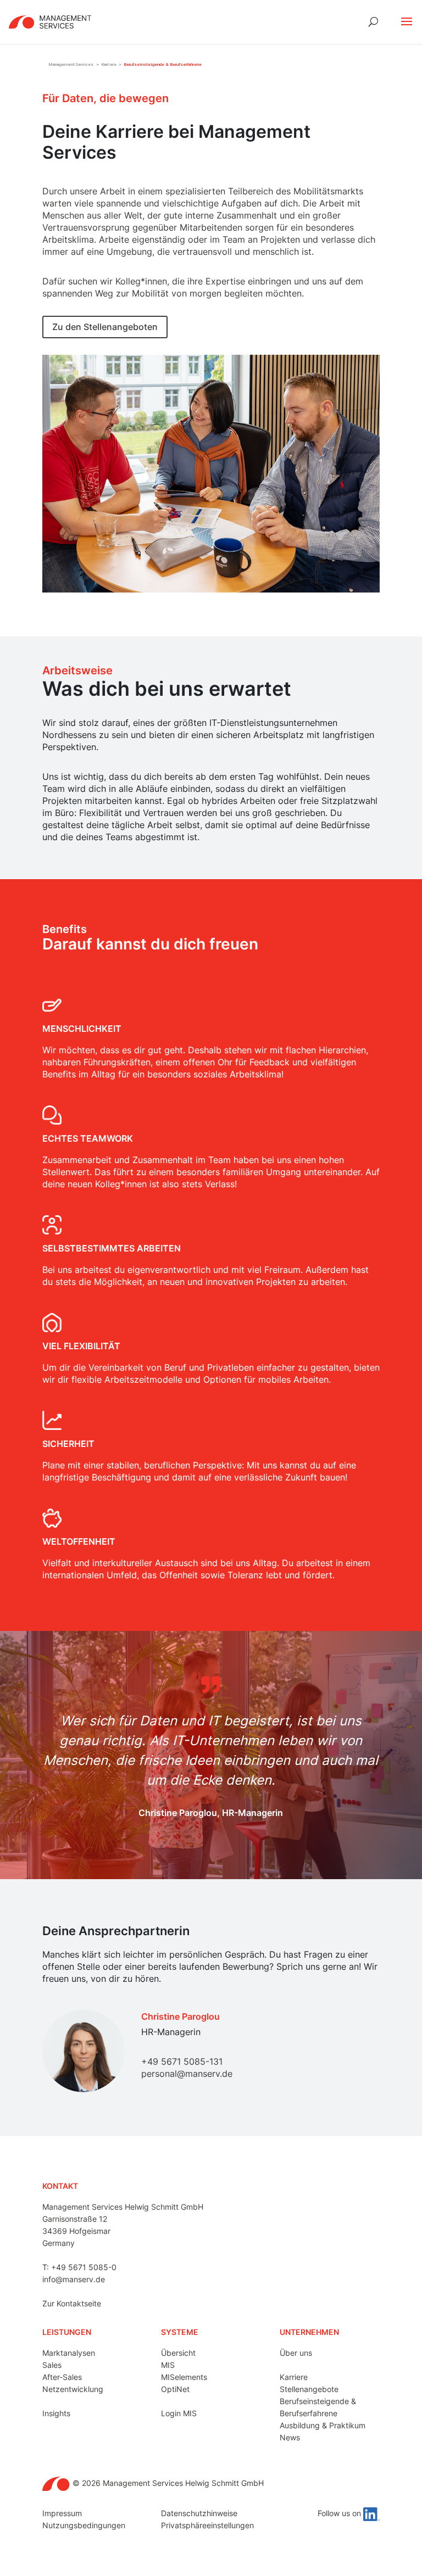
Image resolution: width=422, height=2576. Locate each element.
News (290, 2437)
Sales (52, 2365)
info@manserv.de (74, 2279)
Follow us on (340, 2513)
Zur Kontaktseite (72, 2303)
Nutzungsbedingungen (84, 2525)
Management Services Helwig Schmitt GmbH (123, 2207)
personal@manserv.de (187, 2074)
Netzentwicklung (73, 2389)
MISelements (184, 2377)
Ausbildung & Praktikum (323, 2425)
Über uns (296, 2353)
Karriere (294, 2377)
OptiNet (175, 2389)
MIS (168, 2365)
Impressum (62, 2513)
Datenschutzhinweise (199, 2513)
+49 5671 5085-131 (182, 2061)
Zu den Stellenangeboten (105, 327)
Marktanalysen (69, 2353)
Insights (56, 2413)
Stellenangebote (309, 2389)
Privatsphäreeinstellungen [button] (207, 2525)
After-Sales (62, 2377)
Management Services (71, 65)
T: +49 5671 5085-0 (79, 2267)
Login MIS (179, 2413)
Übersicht (178, 2353)
